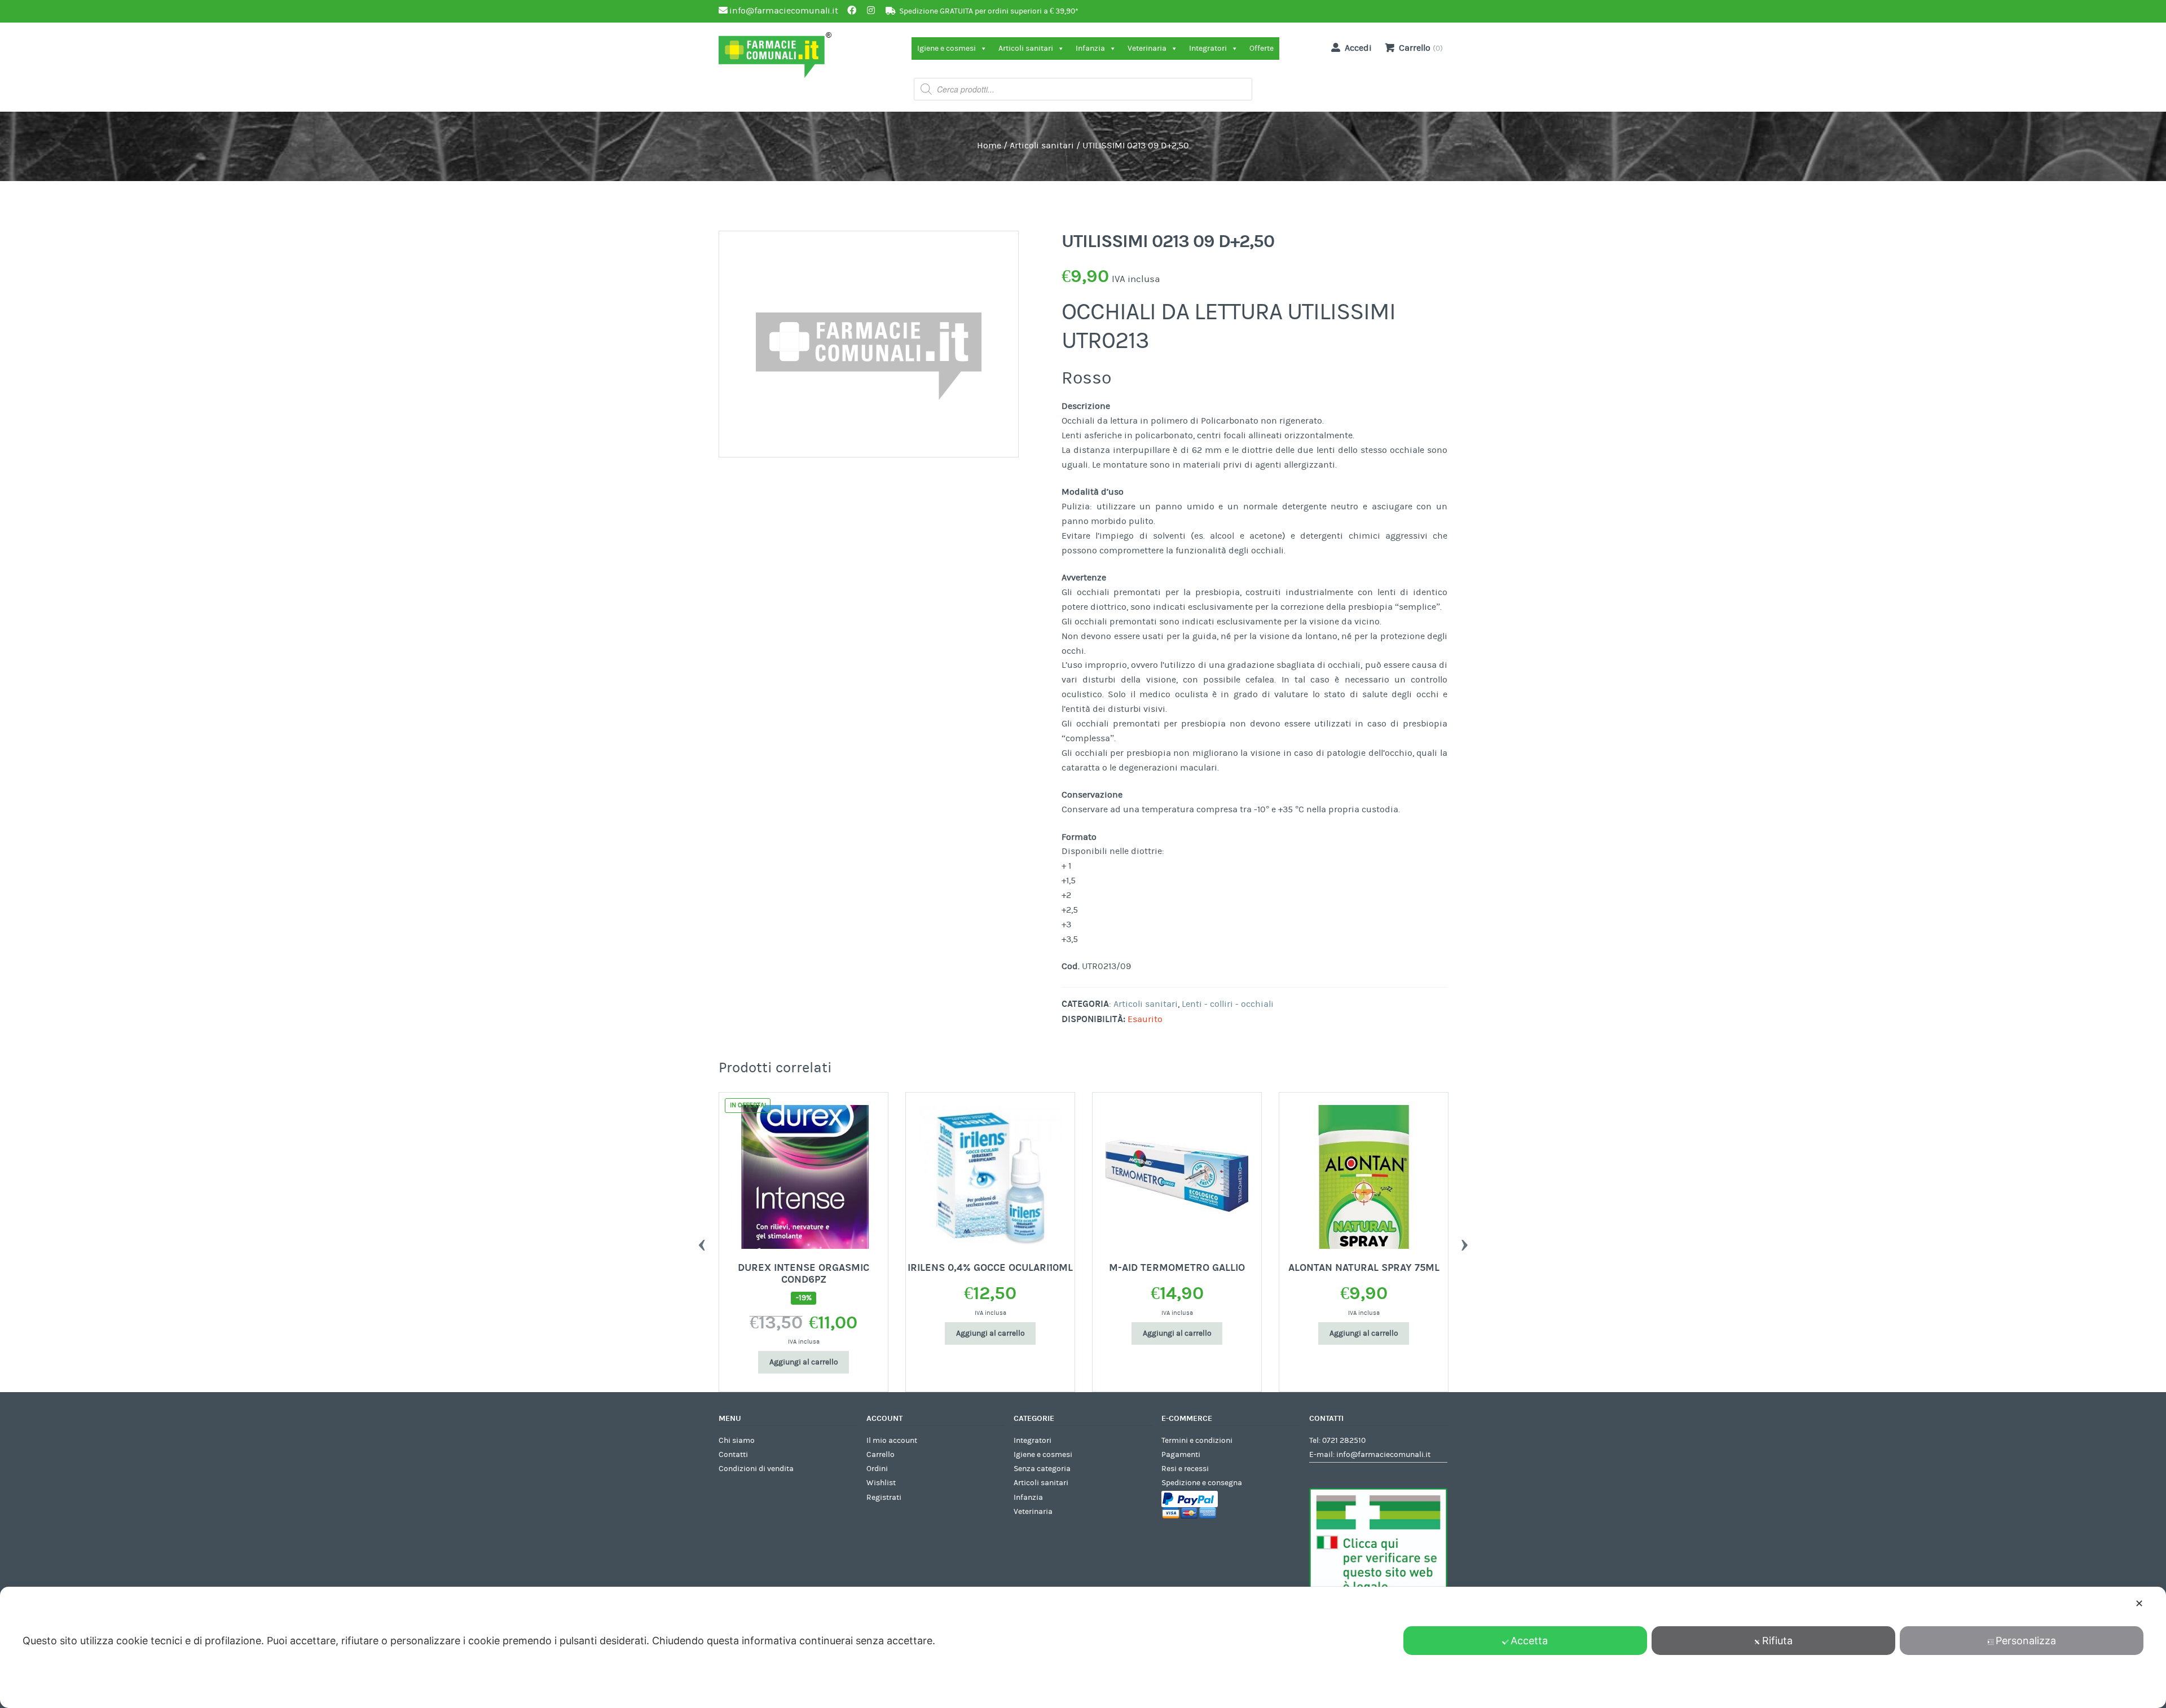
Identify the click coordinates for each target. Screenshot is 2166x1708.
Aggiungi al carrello (804, 1362)
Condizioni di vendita (756, 1469)
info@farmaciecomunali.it (1383, 1455)
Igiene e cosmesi (946, 49)
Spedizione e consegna (1202, 1483)
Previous (702, 1242)
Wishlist (881, 1483)
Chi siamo (737, 1441)
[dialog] (1083, 1647)
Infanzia (1090, 49)
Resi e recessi (1185, 1469)
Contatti (733, 1455)
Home (989, 146)
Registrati (884, 1498)
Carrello (881, 1455)
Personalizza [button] (2026, 1641)
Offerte (1262, 49)
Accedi (1358, 48)
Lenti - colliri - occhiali (1228, 1004)
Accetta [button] (1529, 1641)
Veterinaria (1147, 49)
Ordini (877, 1469)
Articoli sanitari (1026, 49)
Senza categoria (1042, 1469)
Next (1464, 1242)
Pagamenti (1181, 1455)
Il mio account (892, 1441)
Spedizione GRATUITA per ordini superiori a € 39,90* (989, 11)
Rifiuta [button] (1777, 1641)
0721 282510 (1344, 1441)
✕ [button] (2139, 1603)
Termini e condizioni (1197, 1441)
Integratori (1208, 49)
